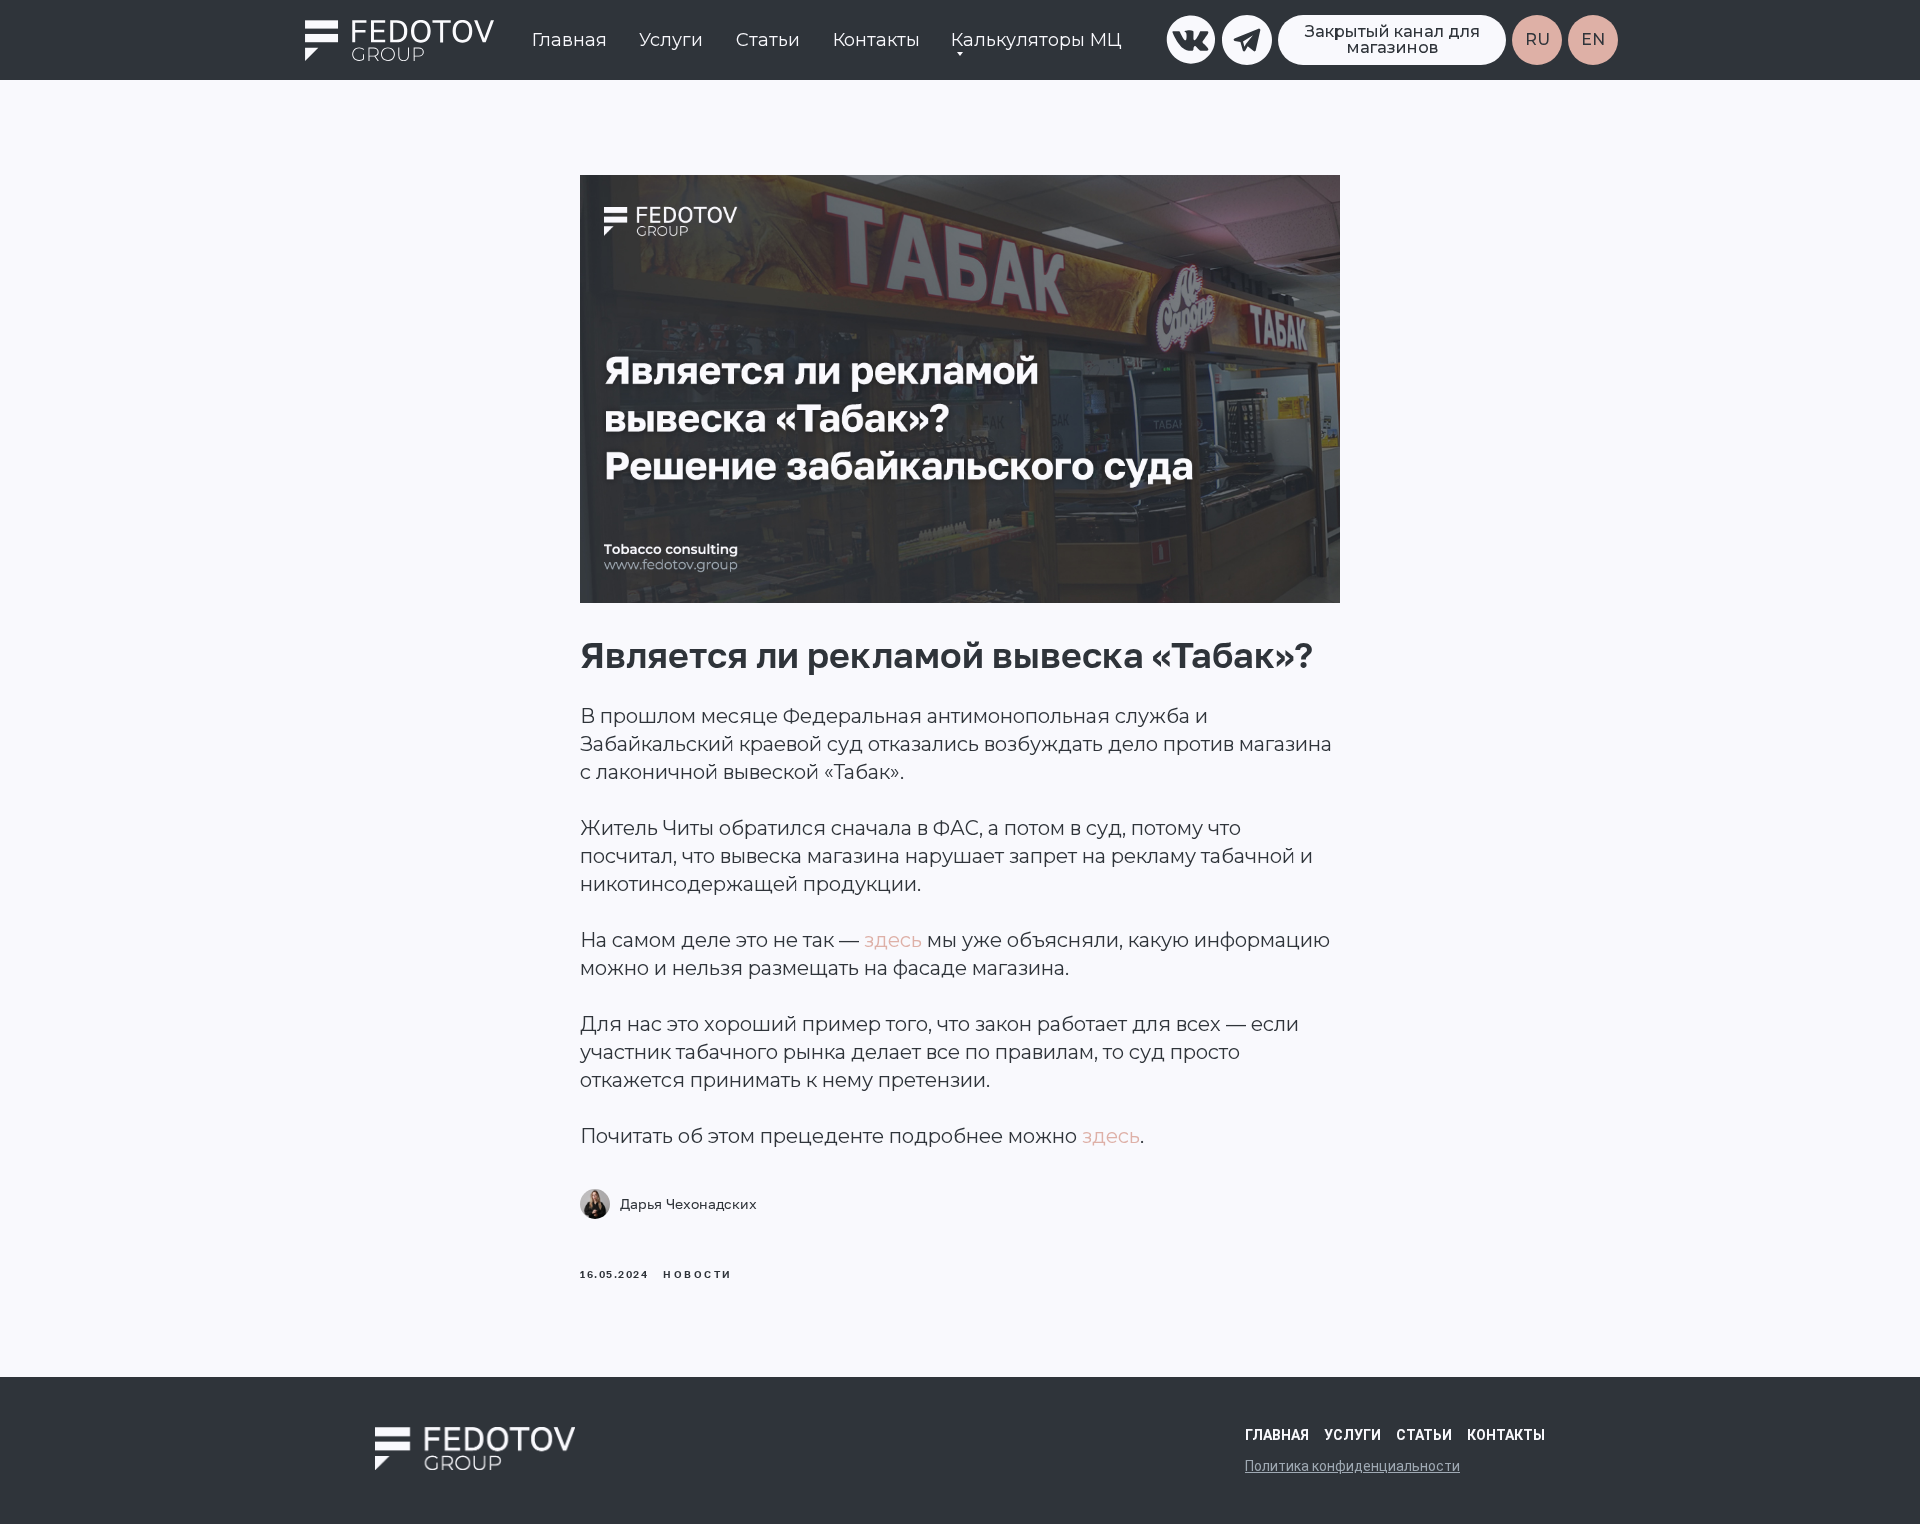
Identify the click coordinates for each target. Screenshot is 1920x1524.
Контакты (876, 40)
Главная (569, 40)
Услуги (671, 40)
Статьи (768, 40)
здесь (893, 940)
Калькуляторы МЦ (1036, 40)
